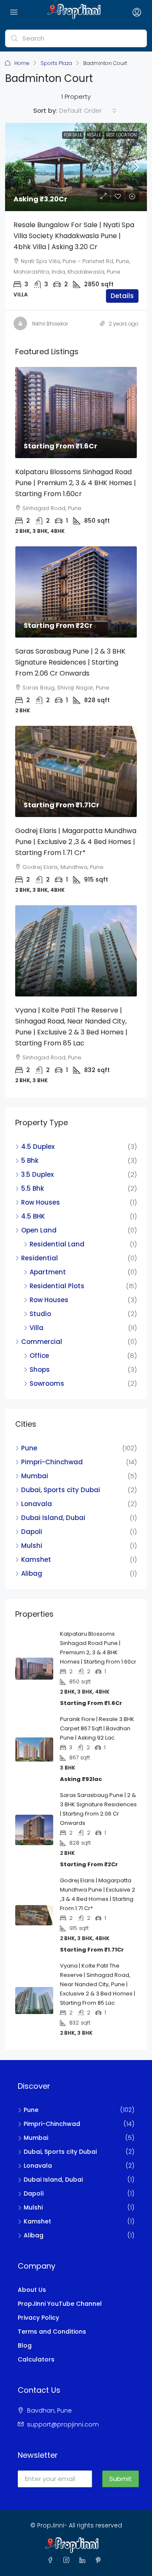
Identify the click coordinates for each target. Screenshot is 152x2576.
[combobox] (88, 111)
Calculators (36, 2359)
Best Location (121, 135)
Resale (94, 135)
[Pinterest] (100, 2560)
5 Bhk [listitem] (30, 1160)
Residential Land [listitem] (57, 1244)
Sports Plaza (56, 63)
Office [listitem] (39, 1356)
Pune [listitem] (29, 1448)
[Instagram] (68, 2560)
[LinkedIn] (84, 2560)
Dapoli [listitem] (32, 1532)
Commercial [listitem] (42, 1342)
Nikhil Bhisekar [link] (50, 324)
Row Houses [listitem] (41, 1202)
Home (22, 63)
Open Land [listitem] (39, 1230)
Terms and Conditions (52, 2332)
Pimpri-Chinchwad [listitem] (52, 1462)
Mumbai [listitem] (35, 1476)
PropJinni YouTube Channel (60, 2304)
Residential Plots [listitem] (57, 1286)
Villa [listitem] (37, 1328)
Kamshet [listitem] (36, 1559)
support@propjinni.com (63, 2424)
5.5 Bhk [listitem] (33, 1188)
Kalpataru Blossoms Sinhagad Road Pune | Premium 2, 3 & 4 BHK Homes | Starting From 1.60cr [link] (76, 483)
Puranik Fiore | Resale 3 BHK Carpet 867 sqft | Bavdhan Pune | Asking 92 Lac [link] (97, 1728)
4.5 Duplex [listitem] (38, 1147)
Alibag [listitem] (32, 1573)
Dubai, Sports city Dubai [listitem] (61, 1490)
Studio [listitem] (40, 1314)
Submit (121, 2479)
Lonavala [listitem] (37, 1504)
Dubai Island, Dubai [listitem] (53, 1518)
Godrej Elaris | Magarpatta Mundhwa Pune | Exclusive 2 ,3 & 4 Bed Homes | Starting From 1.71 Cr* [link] (76, 842)
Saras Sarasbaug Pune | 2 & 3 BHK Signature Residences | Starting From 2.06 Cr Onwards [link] (70, 662)
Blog (25, 2345)
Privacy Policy (38, 2318)
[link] (76, 167)
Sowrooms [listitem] (47, 1383)
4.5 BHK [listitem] (33, 1216)
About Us (32, 2290)
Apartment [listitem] (48, 1272)
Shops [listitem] (40, 1369)
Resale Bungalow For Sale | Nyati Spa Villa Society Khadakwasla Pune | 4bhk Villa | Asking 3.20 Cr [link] (74, 236)
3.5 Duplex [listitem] (37, 1174)
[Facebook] (52, 2560)
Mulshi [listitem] (32, 1546)
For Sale (73, 135)
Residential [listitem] (39, 1258)
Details (122, 296)
